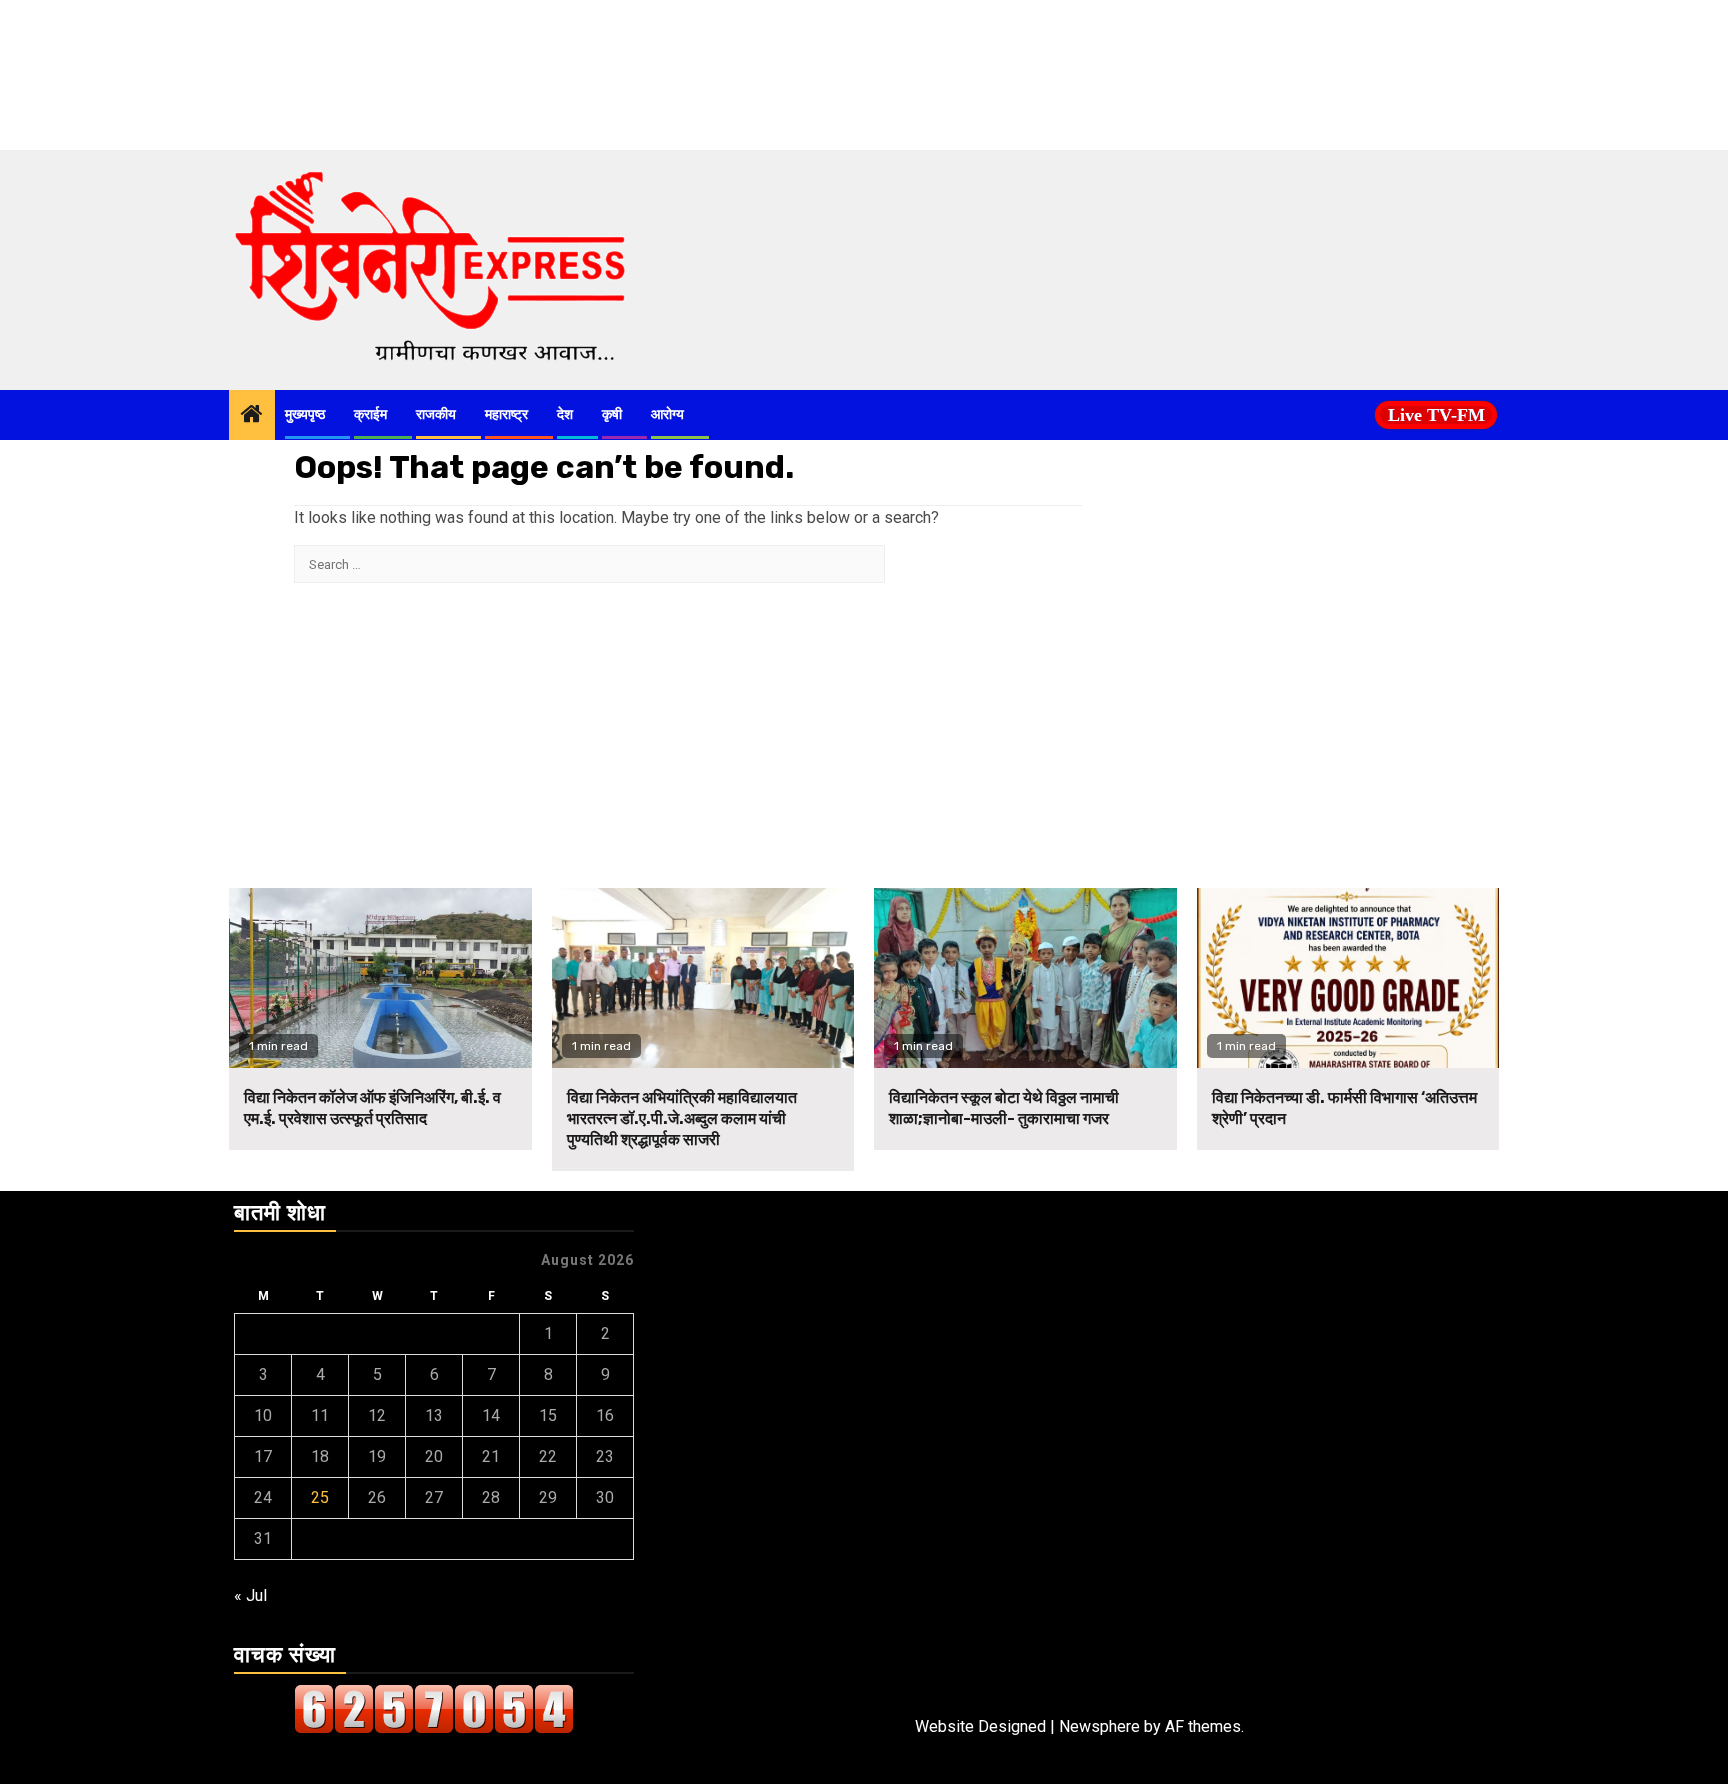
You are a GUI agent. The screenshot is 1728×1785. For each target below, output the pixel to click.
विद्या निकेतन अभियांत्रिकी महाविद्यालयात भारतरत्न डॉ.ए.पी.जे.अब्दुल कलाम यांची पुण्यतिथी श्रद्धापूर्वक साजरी (682, 1118)
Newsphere (1099, 1726)
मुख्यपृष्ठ (305, 414)
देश (565, 414)
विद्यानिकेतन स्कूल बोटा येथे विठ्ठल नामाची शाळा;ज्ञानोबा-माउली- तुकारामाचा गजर (1004, 1108)
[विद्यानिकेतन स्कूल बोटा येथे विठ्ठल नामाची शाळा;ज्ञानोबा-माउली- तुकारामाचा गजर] (1025, 978)
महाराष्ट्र (506, 414)
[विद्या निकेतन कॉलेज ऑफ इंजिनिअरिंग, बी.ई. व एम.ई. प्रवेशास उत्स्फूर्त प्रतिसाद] (380, 978)
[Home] (252, 416)
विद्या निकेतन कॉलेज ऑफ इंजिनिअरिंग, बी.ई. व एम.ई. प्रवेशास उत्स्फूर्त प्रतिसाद (372, 1108)
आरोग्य (667, 414)
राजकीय (436, 414)
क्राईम (370, 414)
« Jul (250, 1595)
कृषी (612, 414)
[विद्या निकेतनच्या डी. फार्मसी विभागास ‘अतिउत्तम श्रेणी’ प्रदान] (1348, 978)
